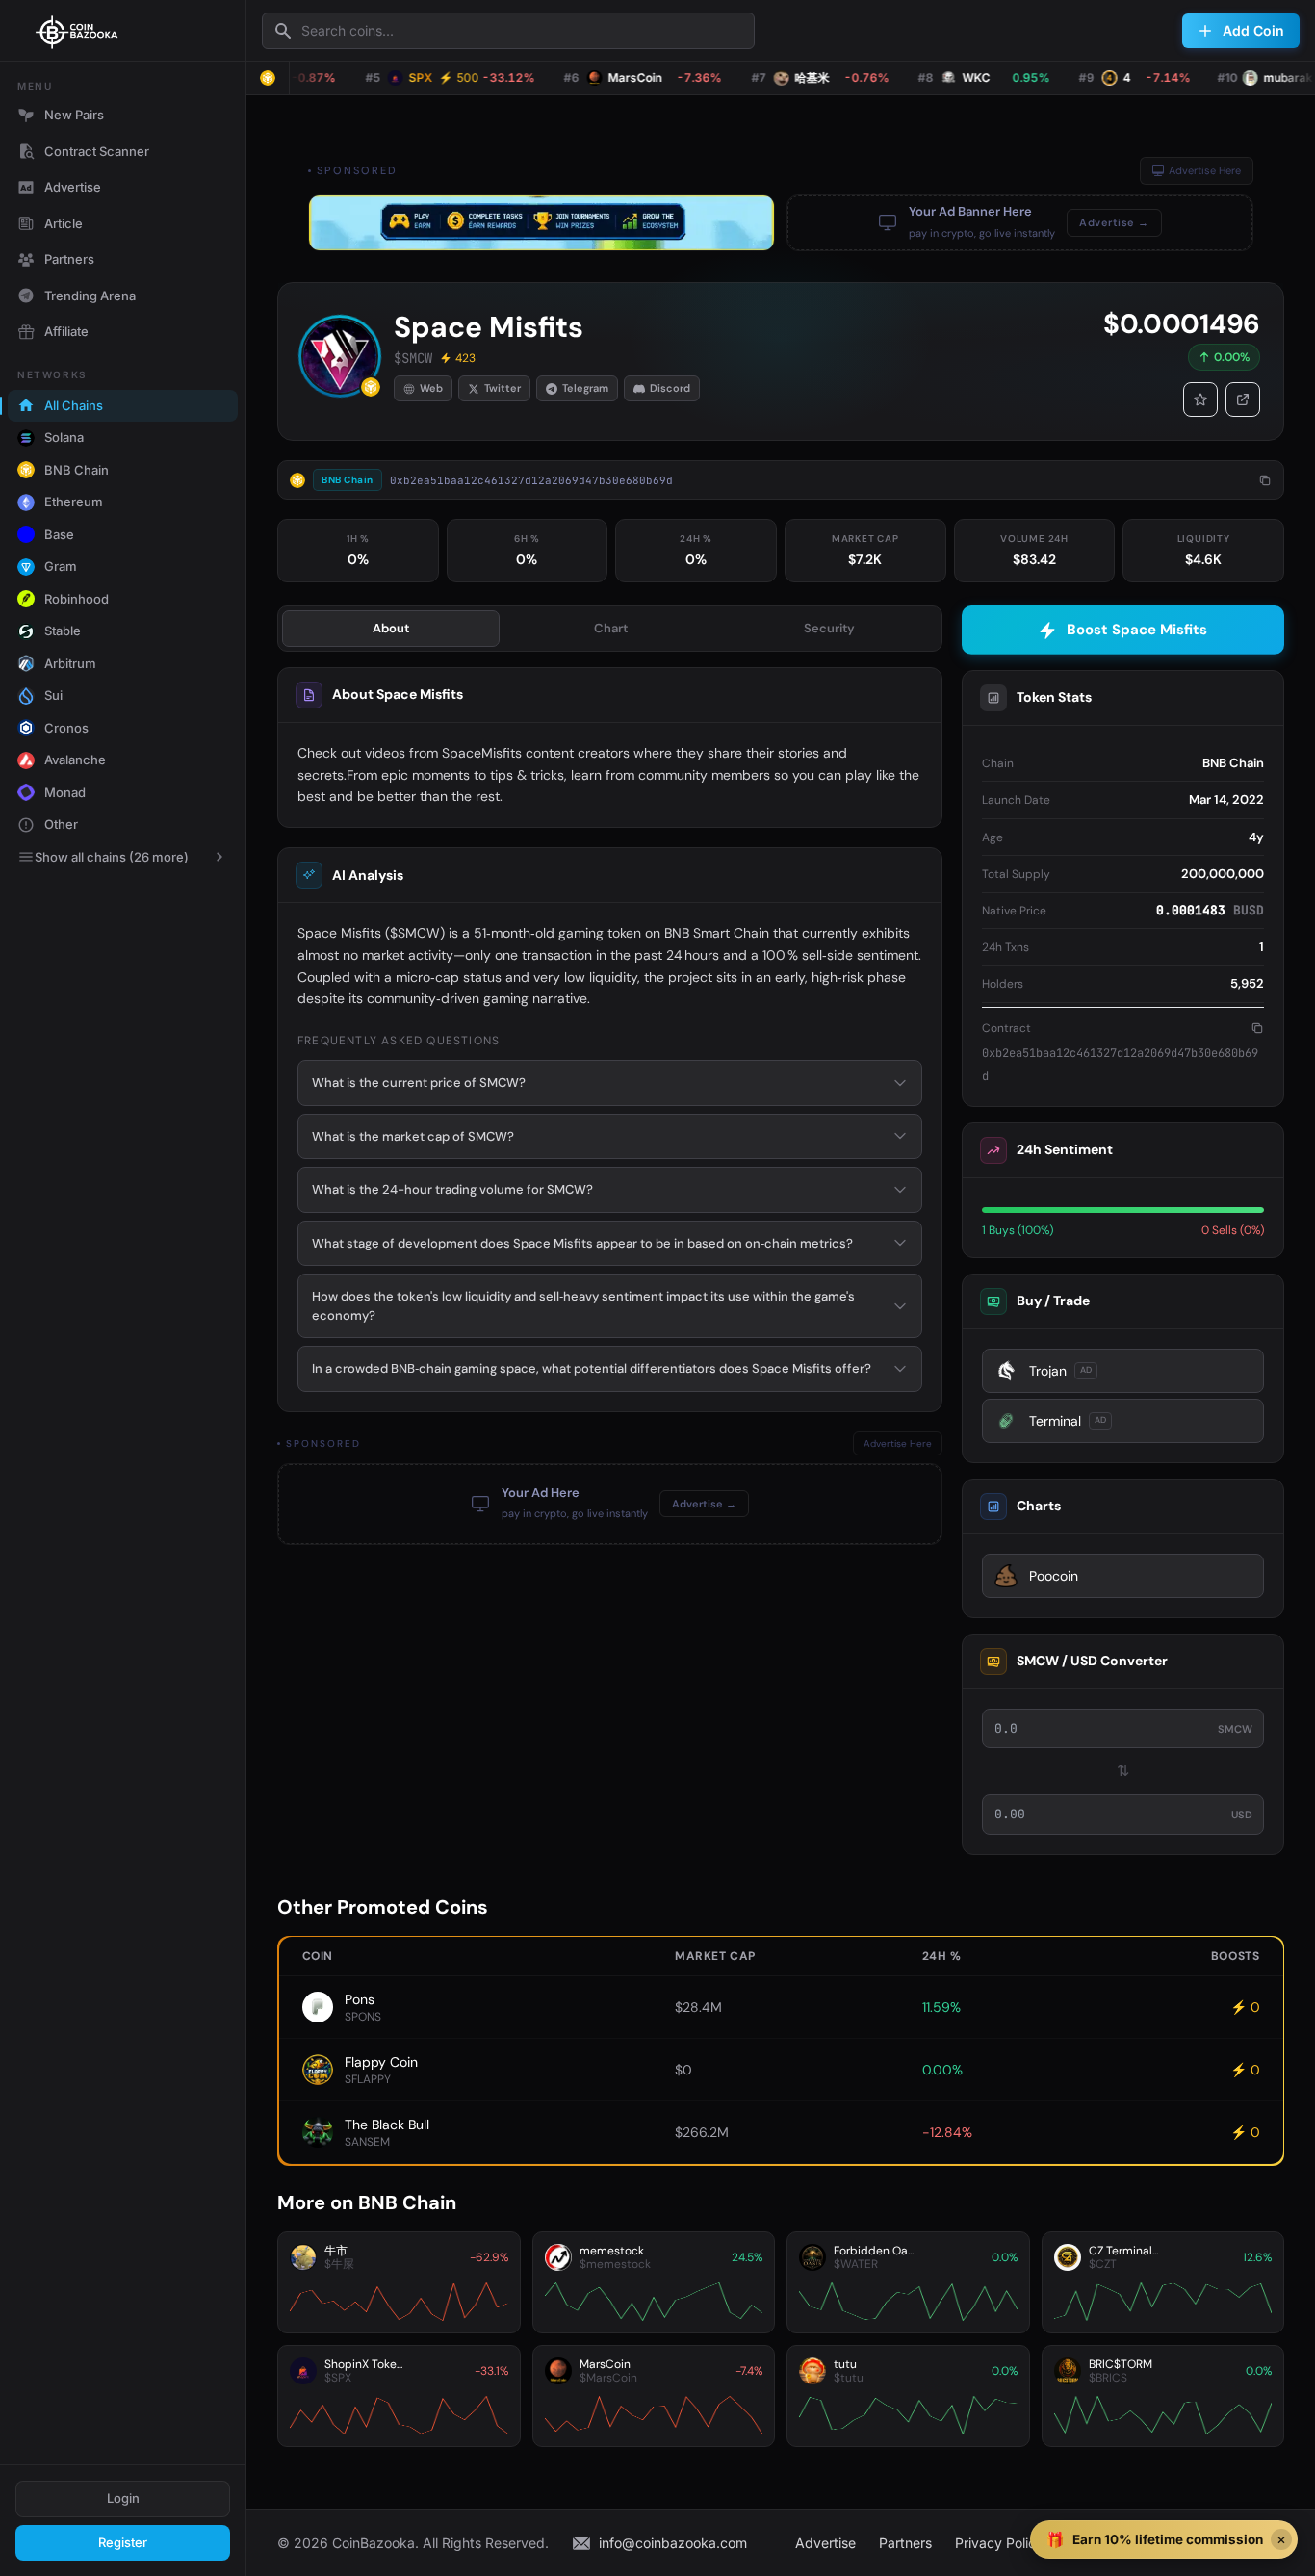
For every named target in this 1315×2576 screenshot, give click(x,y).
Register (123, 2542)
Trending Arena (90, 296)
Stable (63, 631)
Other (61, 824)
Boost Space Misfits (1137, 630)
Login (123, 2498)
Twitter (503, 388)
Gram (61, 566)
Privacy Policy (999, 2543)
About (391, 628)
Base (59, 534)
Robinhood (77, 599)
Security (829, 628)
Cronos (66, 728)
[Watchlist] (1200, 399)
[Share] (1243, 399)
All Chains (74, 405)
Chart (611, 628)
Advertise (73, 187)
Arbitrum (70, 663)
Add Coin (1253, 30)
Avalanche (75, 760)
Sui (53, 695)
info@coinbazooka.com (673, 2543)
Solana (64, 437)
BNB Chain (77, 470)
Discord (670, 388)
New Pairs (74, 115)
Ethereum (74, 502)
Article (64, 223)
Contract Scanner (97, 151)
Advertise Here (1205, 170)
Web (431, 388)
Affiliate (66, 331)
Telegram (585, 388)
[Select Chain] (268, 78)
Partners (69, 259)
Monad (65, 792)
